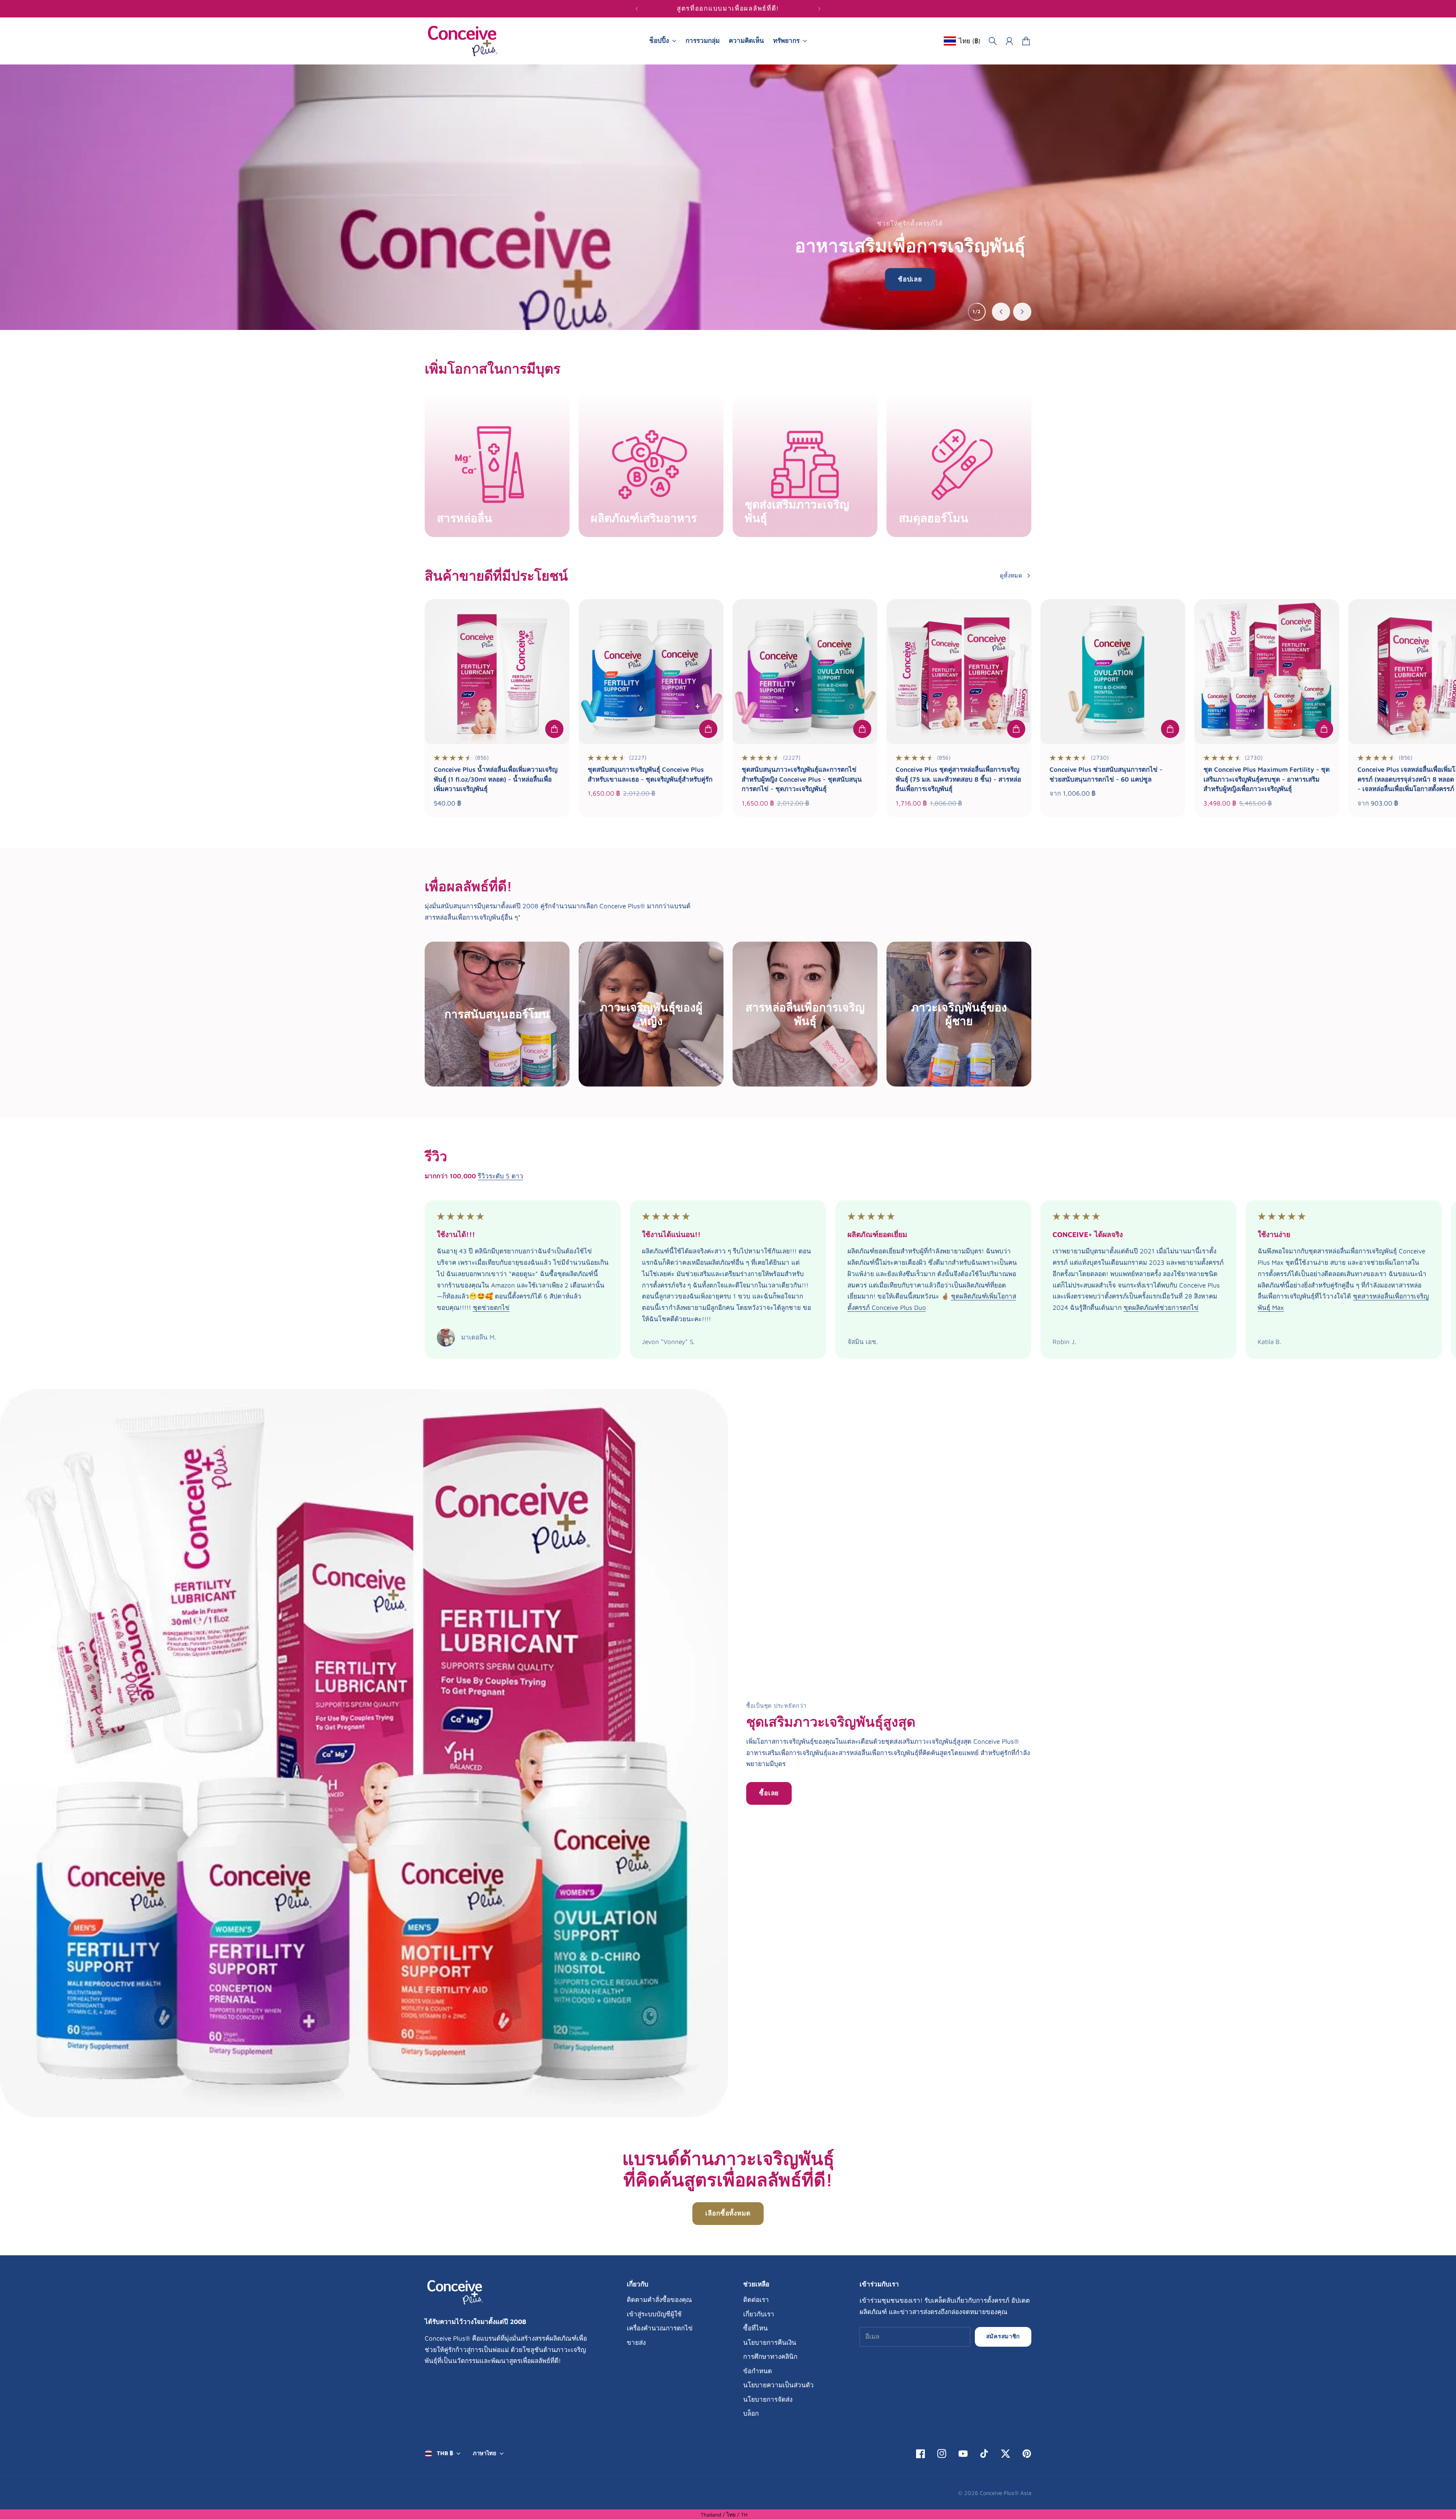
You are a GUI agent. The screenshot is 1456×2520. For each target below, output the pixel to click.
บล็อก (751, 2413)
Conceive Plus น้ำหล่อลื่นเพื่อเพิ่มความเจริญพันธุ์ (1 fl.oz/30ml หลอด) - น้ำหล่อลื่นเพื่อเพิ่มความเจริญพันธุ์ (496, 779)
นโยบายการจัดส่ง (768, 2399)
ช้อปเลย (910, 279)
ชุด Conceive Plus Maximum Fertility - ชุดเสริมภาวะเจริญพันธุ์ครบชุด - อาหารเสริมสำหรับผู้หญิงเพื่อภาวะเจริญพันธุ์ (1267, 779)
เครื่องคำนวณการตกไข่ (660, 2328)
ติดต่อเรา (756, 2300)
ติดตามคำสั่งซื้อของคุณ (659, 2300)
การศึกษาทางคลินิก (770, 2357)
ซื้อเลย (769, 1793)
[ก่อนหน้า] (637, 9)
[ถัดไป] (819, 9)
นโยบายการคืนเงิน (770, 2343)
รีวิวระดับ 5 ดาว (500, 1176)
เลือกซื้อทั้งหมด (728, 2213)
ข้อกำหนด (758, 2371)
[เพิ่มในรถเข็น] (554, 729)
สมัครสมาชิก (1003, 2336)
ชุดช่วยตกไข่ (491, 1308)
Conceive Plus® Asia (1006, 2493)
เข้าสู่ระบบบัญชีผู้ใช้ (654, 2314)
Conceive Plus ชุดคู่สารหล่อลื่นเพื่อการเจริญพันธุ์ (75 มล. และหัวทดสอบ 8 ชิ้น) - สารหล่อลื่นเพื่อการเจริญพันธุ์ (958, 779)
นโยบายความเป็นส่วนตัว (778, 2385)
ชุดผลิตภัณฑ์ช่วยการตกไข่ (1161, 1308)
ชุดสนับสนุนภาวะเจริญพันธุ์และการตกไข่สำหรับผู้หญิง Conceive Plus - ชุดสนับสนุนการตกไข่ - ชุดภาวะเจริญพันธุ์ (802, 779)
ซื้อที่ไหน (755, 2328)
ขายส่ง (636, 2343)
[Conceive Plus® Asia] (463, 41)
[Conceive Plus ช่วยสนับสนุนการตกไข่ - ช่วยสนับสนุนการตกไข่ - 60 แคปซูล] (1113, 672)
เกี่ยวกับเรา (759, 2314)
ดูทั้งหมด (1011, 575)
